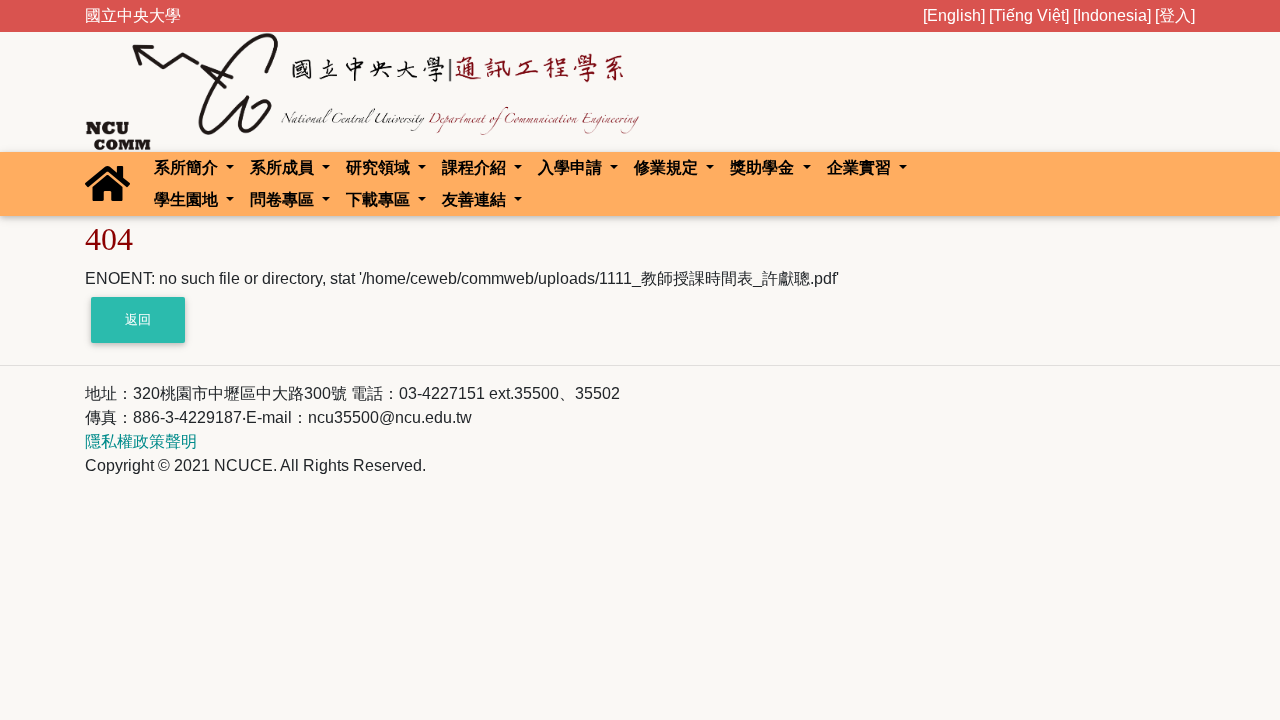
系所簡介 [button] (188, 167)
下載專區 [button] (380, 199)
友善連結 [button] (476, 199)
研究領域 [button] (380, 167)
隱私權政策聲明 (141, 441)
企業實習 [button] (861, 167)
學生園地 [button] (188, 199)
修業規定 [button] (668, 167)
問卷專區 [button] (284, 199)
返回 (138, 319)
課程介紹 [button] (476, 167)
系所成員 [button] (284, 167)
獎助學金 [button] (764, 167)
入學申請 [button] (572, 167)
